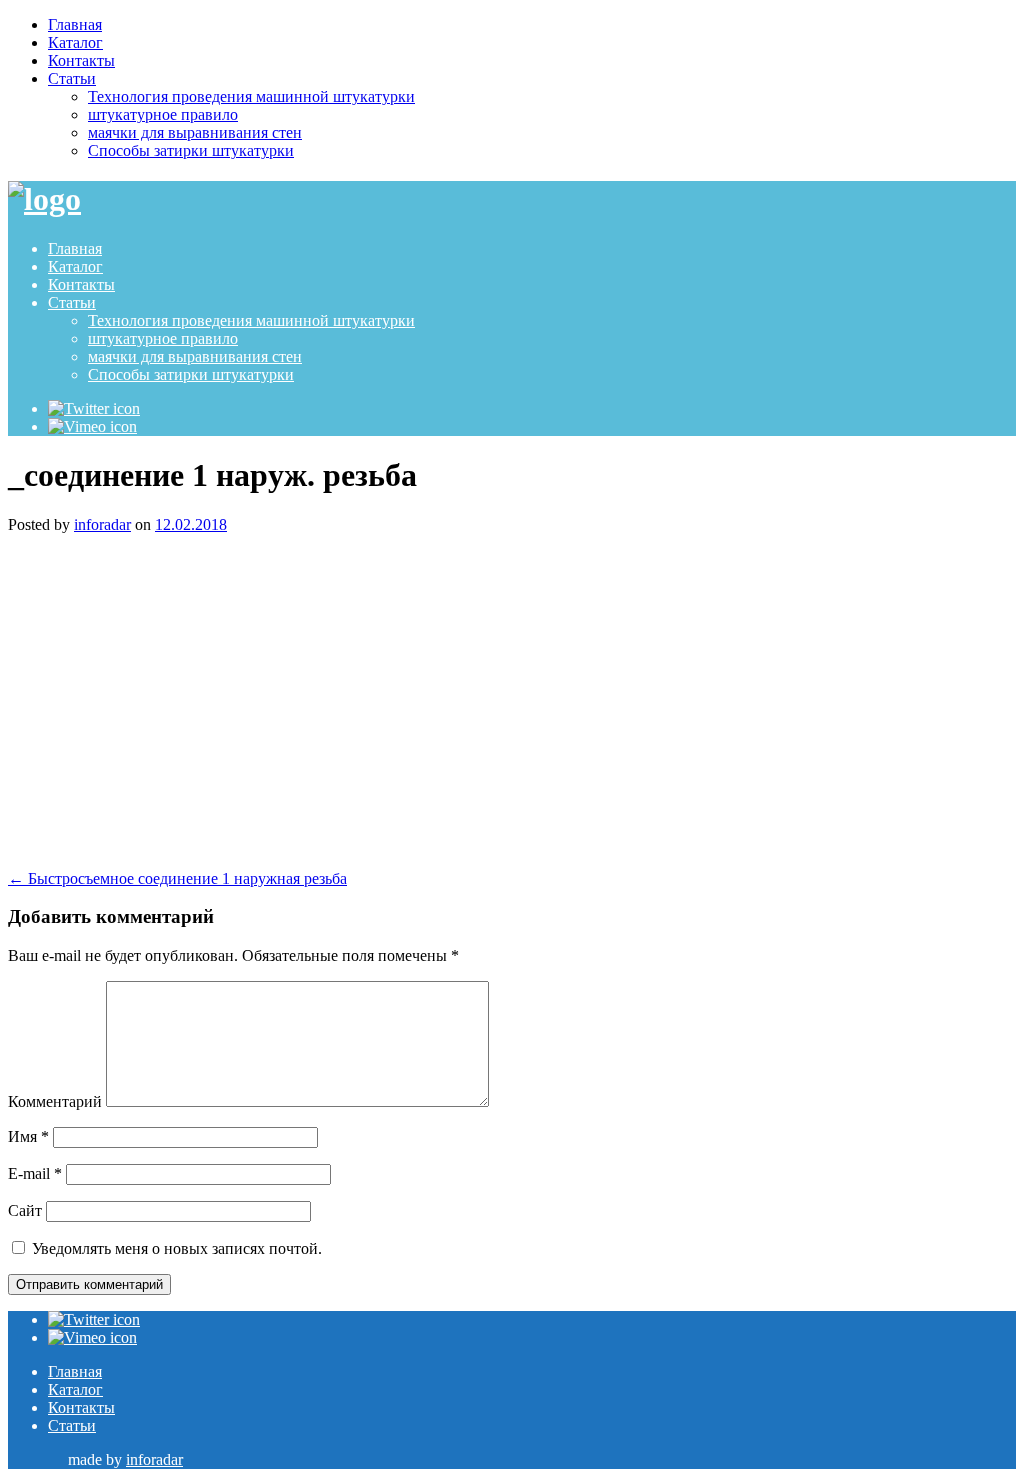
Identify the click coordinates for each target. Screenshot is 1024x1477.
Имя (28, 1136)
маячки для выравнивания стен (195, 132)
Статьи (72, 78)
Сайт (25, 1210)
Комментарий (55, 1101)
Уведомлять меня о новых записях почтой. (177, 1248)
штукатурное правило (163, 114)
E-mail (35, 1173)
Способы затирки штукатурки (191, 150)
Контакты (81, 60)
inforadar (102, 524)
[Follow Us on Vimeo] (92, 426)
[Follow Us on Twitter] (94, 408)
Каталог (75, 42)
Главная (75, 24)
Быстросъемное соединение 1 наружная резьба (177, 878)
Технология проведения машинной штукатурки (251, 96)
